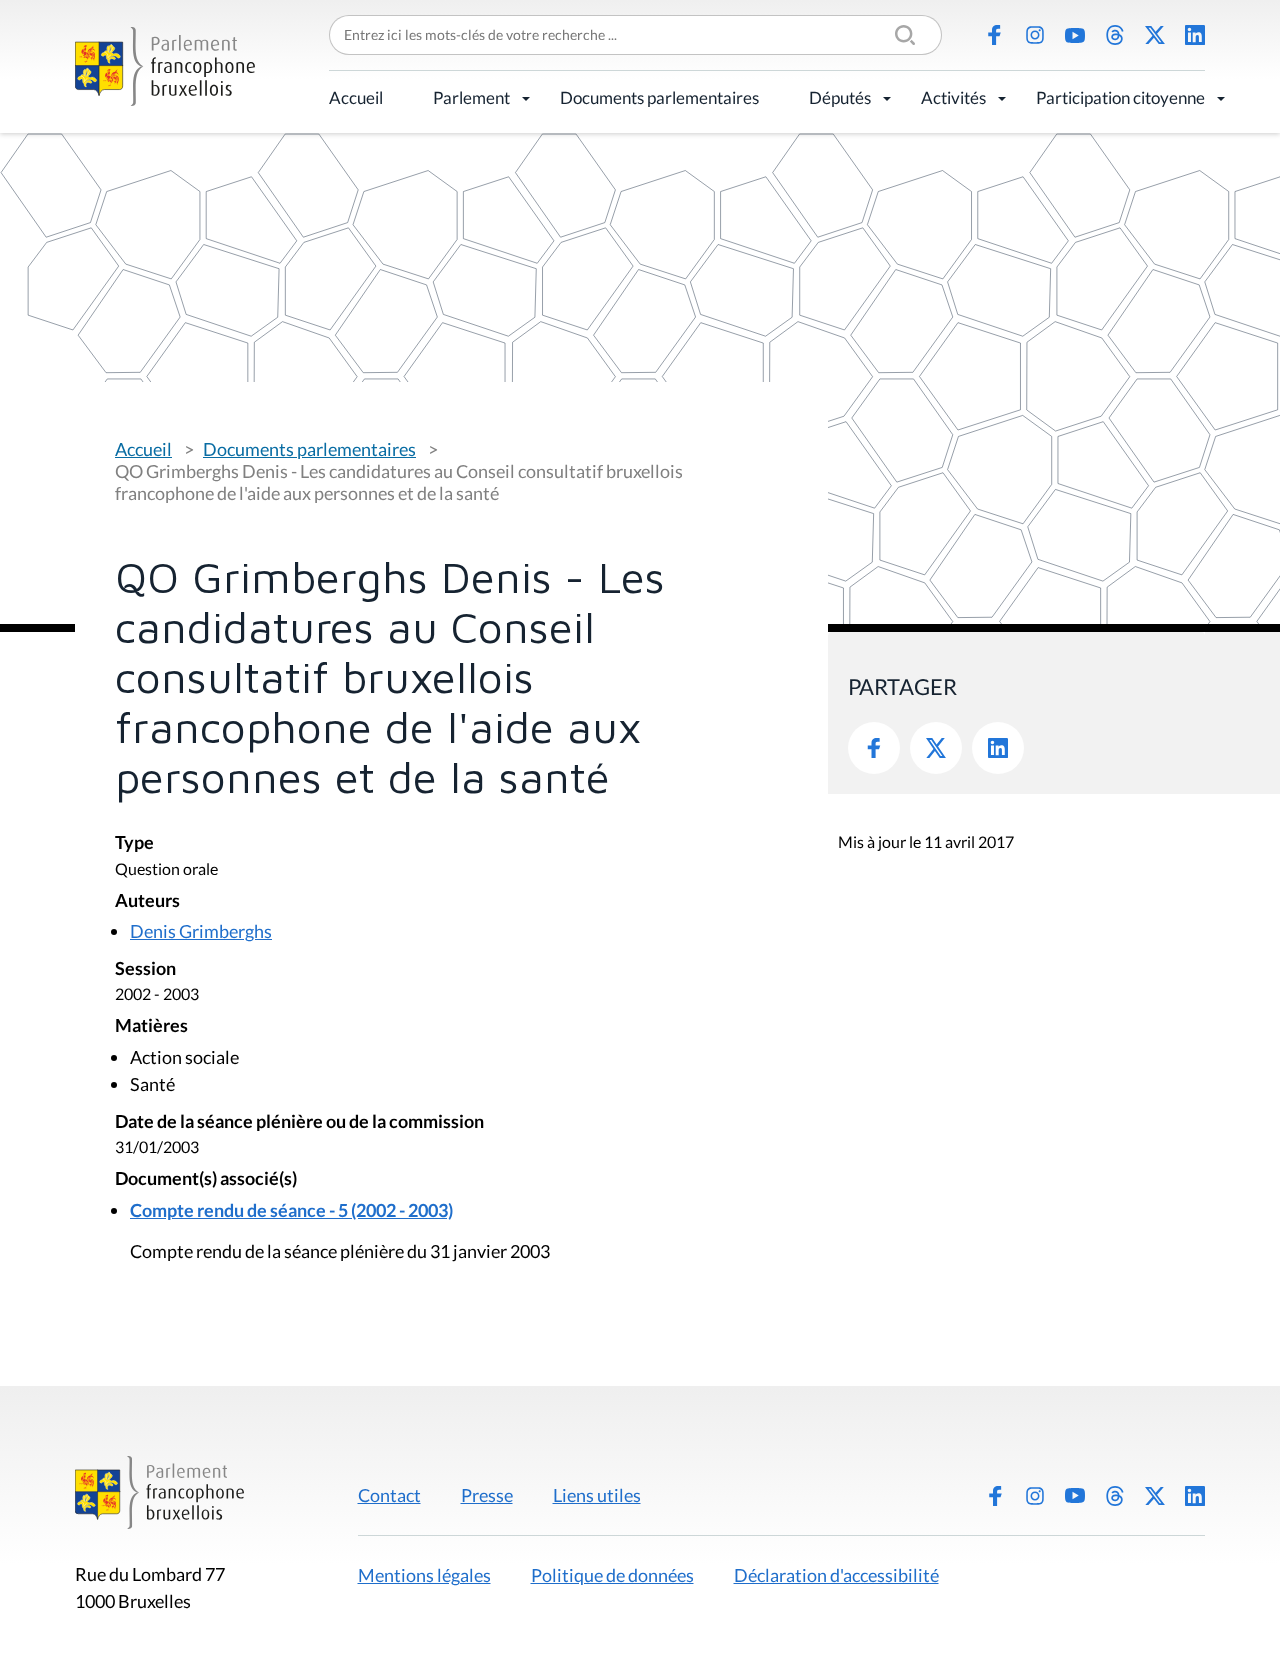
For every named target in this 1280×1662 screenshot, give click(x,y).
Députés (840, 97)
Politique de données (612, 1575)
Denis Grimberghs (201, 931)
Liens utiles (597, 1495)
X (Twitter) (1155, 35)
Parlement (471, 97)
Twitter (936, 748)
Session (145, 969)
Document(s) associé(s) (206, 1179)
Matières (151, 1026)
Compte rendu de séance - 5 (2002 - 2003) (291, 1210)
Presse (487, 1495)
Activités (953, 97)
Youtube (1075, 35)
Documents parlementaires (659, 97)
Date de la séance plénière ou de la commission (299, 1122)
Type (134, 843)
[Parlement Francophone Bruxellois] (165, 66)
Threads (1115, 35)
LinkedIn (1195, 35)
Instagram (1035, 35)
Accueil (356, 97)
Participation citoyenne (1120, 97)
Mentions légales (424, 1575)
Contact (389, 1495)
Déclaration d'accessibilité (836, 1575)
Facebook (995, 35)
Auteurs (147, 901)
